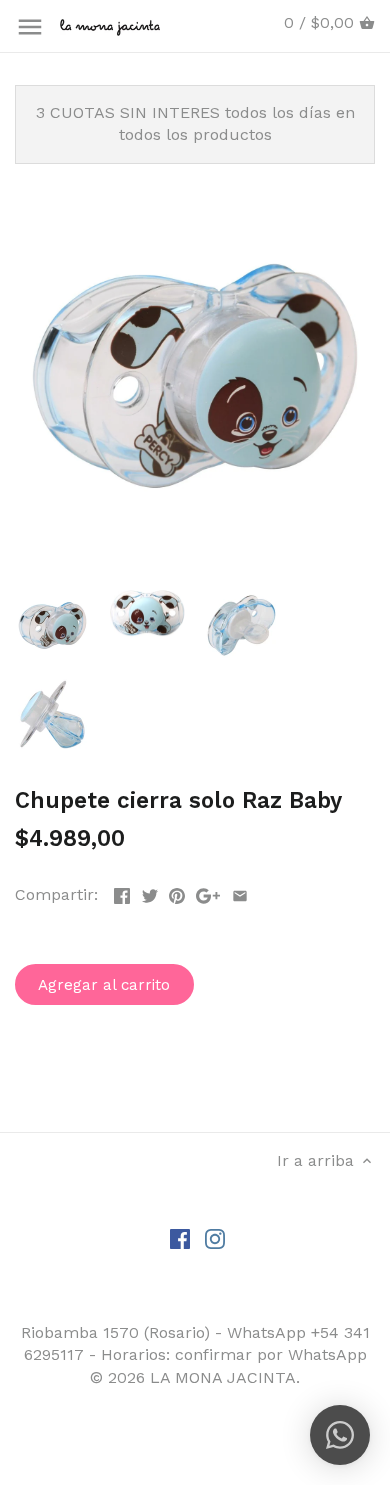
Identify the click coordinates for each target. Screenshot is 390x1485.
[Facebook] (180, 1238)
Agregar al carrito (104, 985)
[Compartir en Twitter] (150, 892)
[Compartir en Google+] (208, 892)
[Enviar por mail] (240, 892)
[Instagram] (215, 1238)
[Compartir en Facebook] (122, 892)
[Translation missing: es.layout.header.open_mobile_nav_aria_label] (30, 27)
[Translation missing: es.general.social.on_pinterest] (177, 892)
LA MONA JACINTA (223, 1377)
